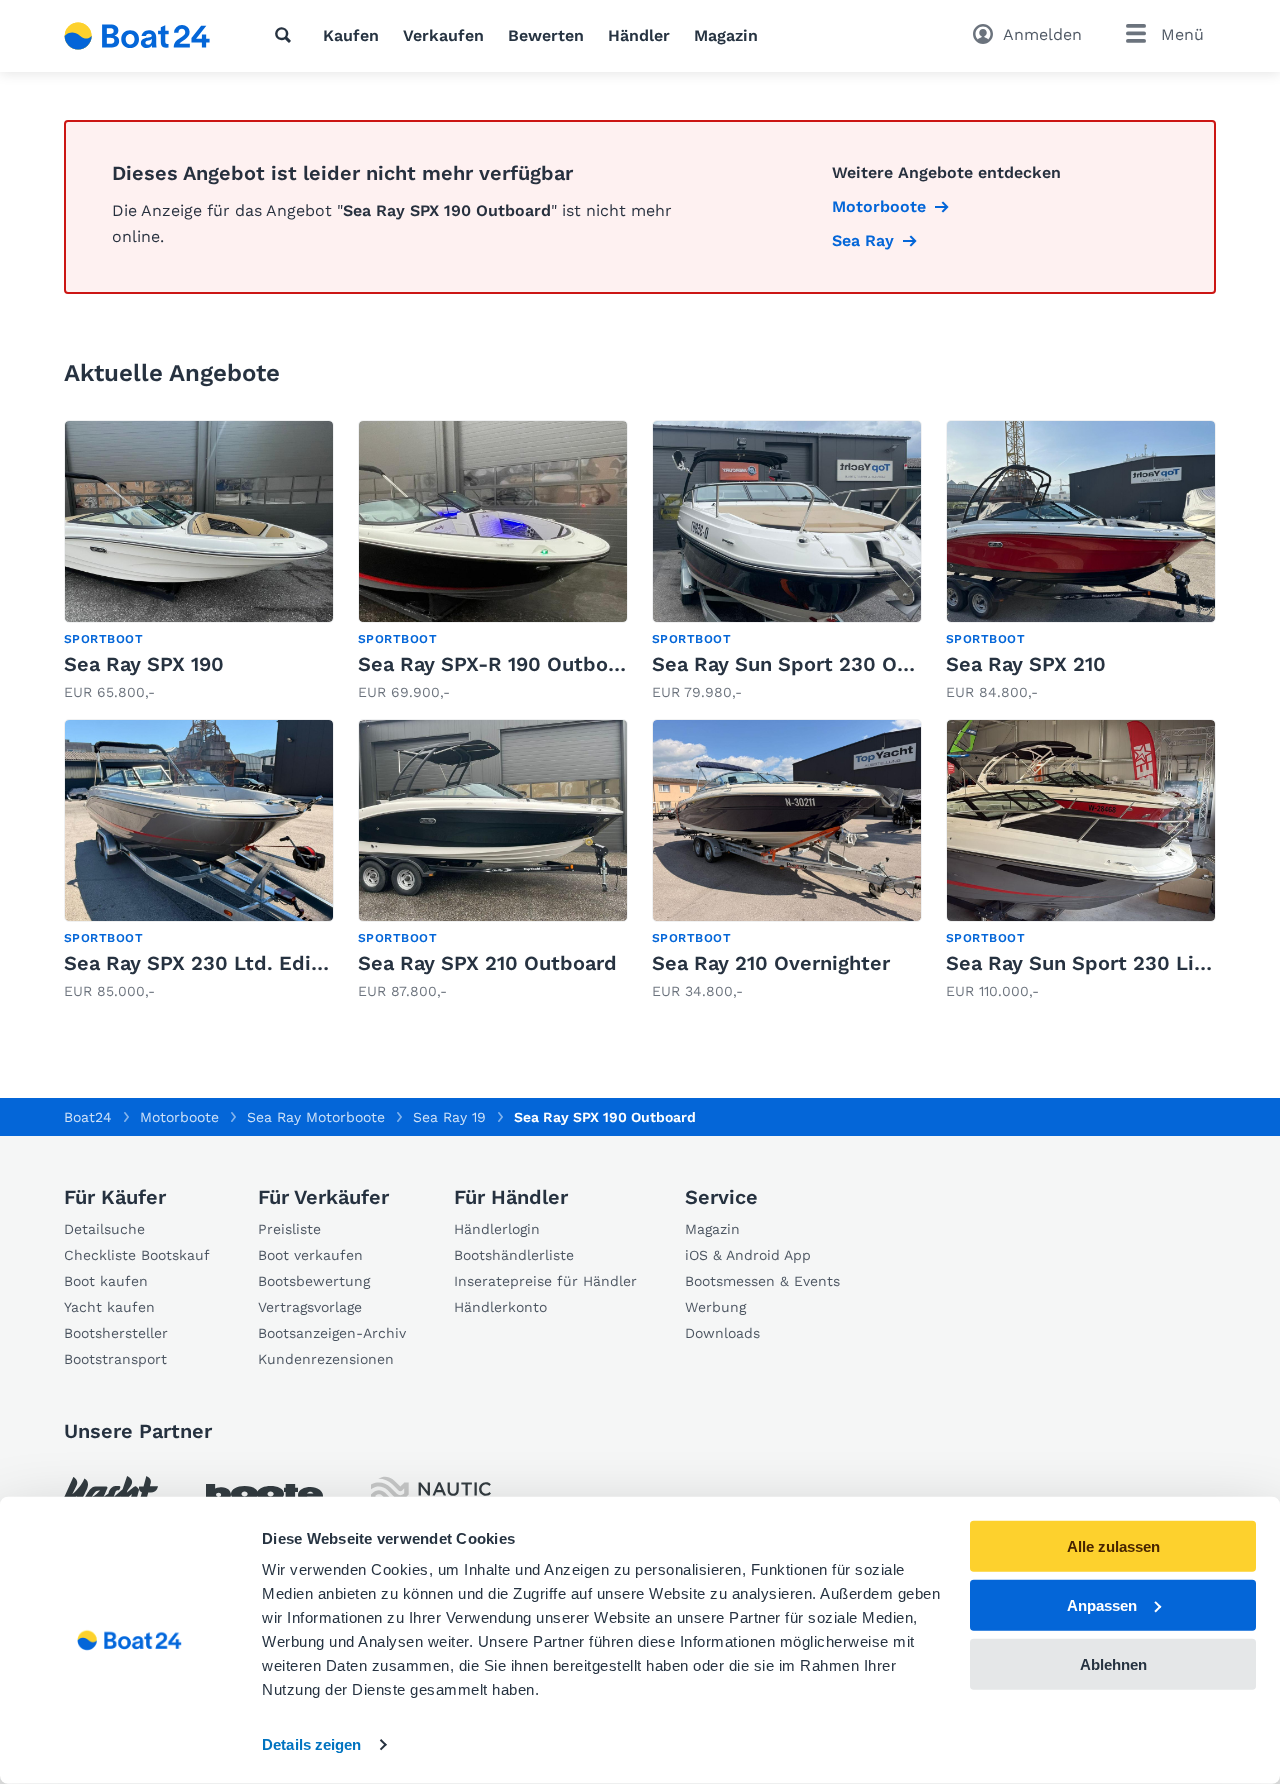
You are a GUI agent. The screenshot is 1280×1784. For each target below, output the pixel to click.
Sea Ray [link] (863, 240)
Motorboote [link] (879, 206)
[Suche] (287, 35)
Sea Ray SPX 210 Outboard (487, 963)
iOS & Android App (748, 1255)
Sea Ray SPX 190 (144, 664)
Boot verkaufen (310, 1255)
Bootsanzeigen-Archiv (332, 1333)
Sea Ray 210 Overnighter (771, 963)
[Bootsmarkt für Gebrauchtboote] (137, 36)
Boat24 (88, 1117)
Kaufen (351, 35)
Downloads (722, 1333)
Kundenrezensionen (326, 1359)
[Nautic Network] (431, 1494)
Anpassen (1102, 1605)
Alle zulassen (1113, 1546)
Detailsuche (104, 1229)
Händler (639, 35)
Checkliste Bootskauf (137, 1255)
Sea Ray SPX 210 (1026, 664)
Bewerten (546, 35)
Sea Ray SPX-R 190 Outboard (499, 664)
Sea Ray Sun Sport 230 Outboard (813, 664)
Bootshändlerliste (514, 1255)
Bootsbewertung (314, 1281)
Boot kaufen (106, 1281)
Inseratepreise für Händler (545, 1281)
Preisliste (289, 1229)
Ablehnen (1113, 1663)
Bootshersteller (116, 1333)
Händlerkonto (500, 1307)
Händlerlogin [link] (497, 1229)
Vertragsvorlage (310, 1307)
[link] (199, 561)
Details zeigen (311, 1744)
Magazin (726, 35)
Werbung (715, 1307)
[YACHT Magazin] (111, 1494)
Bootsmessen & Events (762, 1281)
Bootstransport (115, 1359)
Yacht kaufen (109, 1307)
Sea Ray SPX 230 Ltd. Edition (207, 963)
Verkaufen (443, 35)
